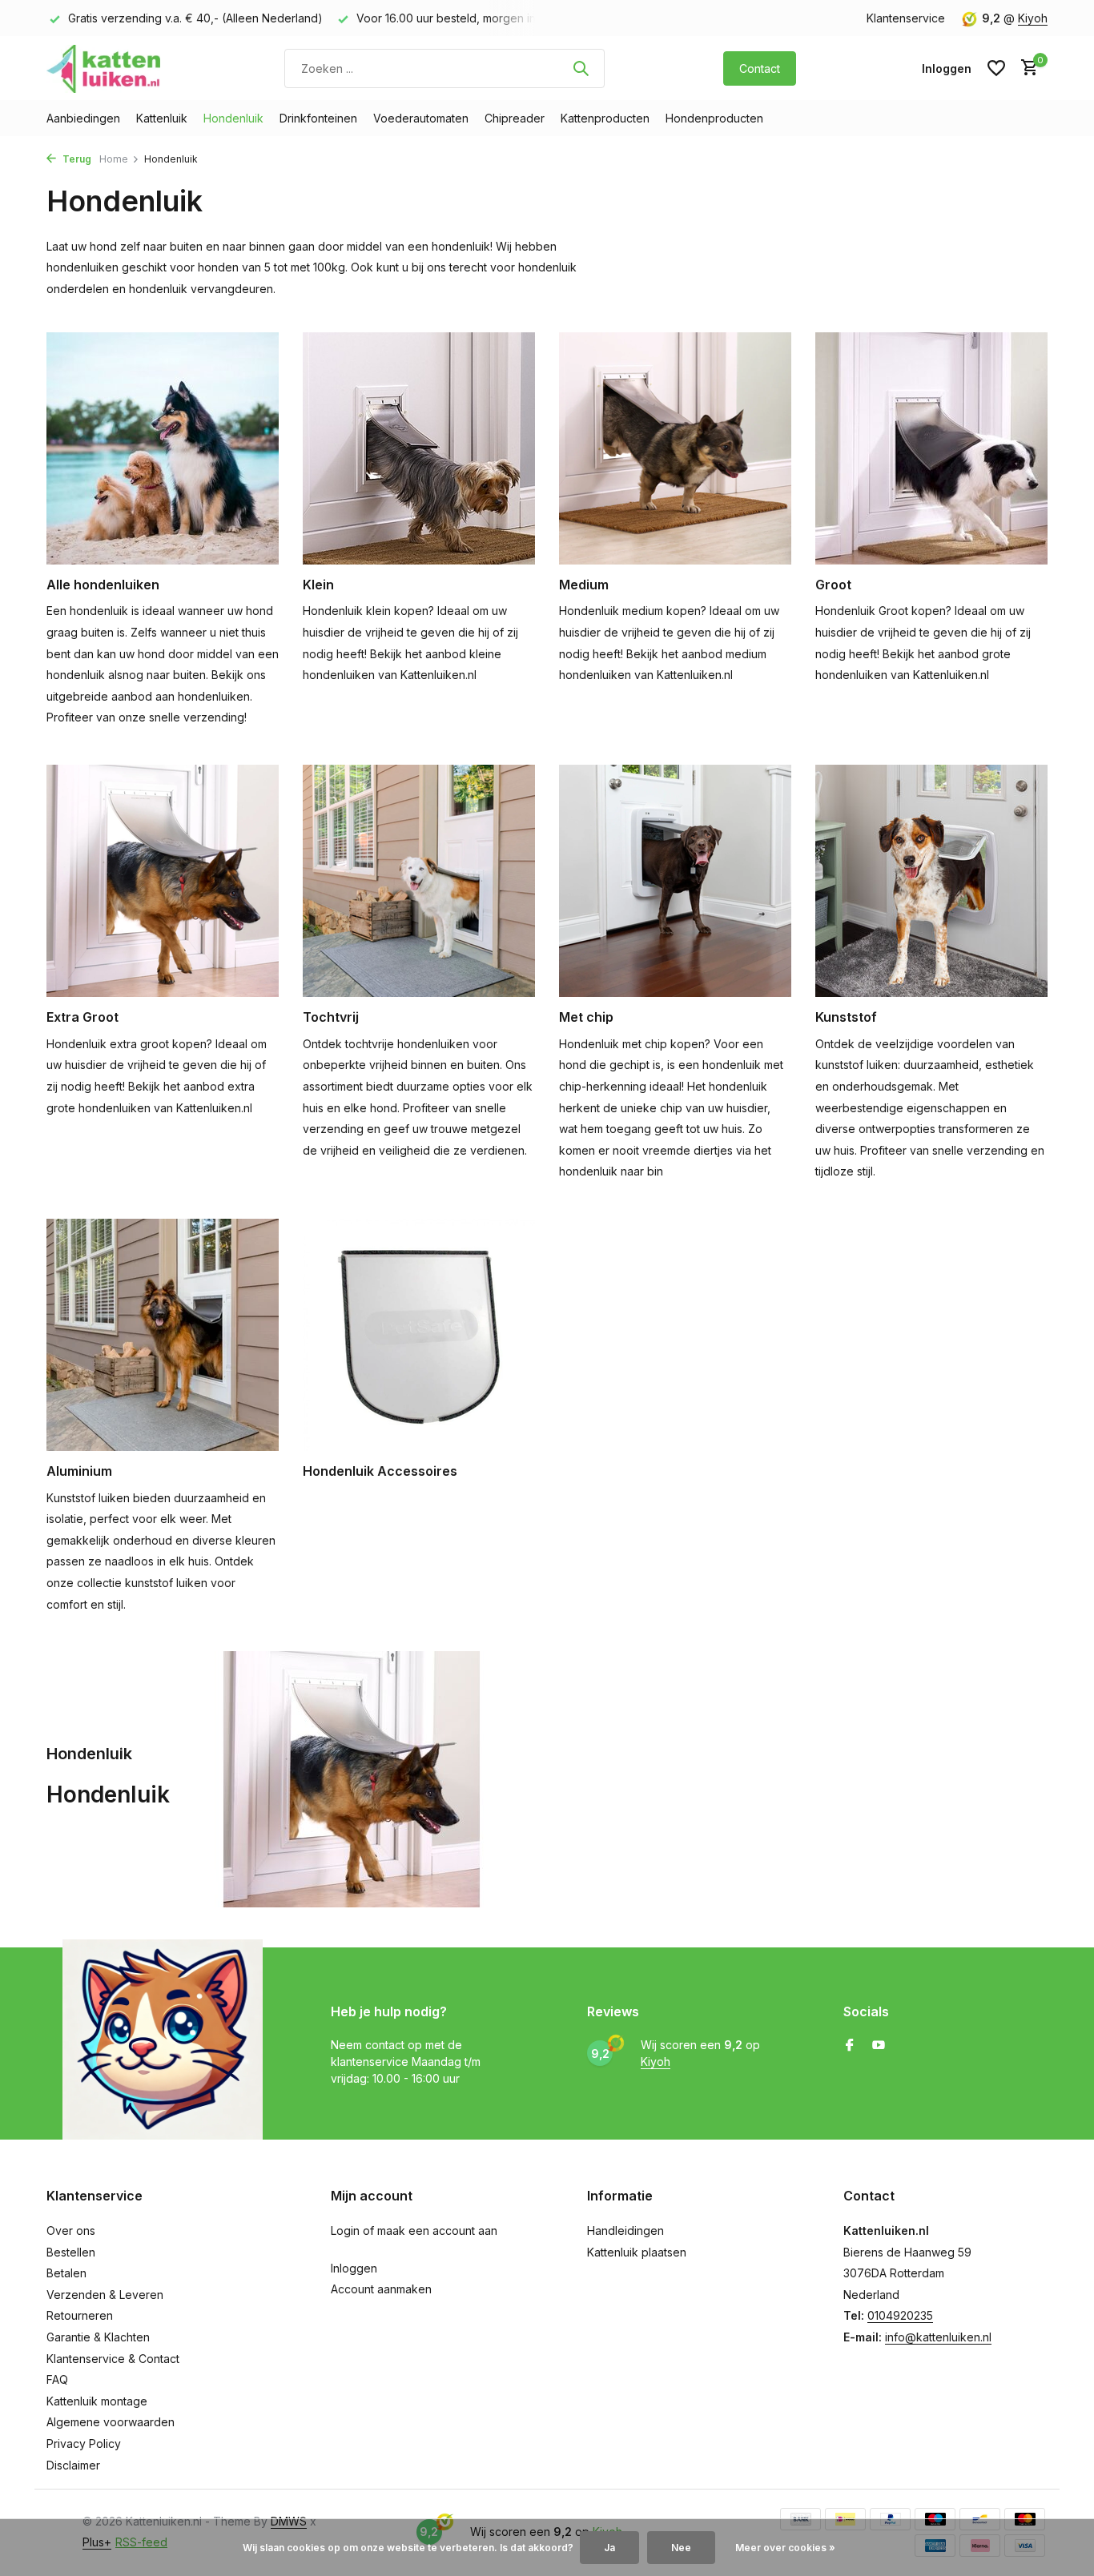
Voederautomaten (421, 118)
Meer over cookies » (785, 2548)
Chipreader (515, 118)
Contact (760, 68)
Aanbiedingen (83, 118)
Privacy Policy (84, 2443)
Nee (681, 2548)
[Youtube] (879, 2046)
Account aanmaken (381, 2289)
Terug (76, 159)
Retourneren (80, 2315)
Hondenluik (233, 118)
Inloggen (354, 2268)
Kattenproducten (605, 118)
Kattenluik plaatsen (637, 2252)
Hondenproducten (714, 118)
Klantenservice (906, 18)
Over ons (71, 2230)
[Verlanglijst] (996, 68)
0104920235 (900, 2315)
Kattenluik (162, 118)
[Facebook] (850, 2046)
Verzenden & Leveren (105, 2295)
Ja (609, 2548)
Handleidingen (625, 2230)
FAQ (57, 2379)
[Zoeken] (581, 68)
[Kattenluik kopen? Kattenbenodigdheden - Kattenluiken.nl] (107, 68)
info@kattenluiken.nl (938, 2337)
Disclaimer (73, 2465)
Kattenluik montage (97, 2401)
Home (114, 159)
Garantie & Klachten (98, 2337)
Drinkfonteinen (318, 118)
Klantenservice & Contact (113, 2359)
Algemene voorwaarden (111, 2422)
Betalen (66, 2273)
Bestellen (71, 2252)
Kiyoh (1033, 18)
